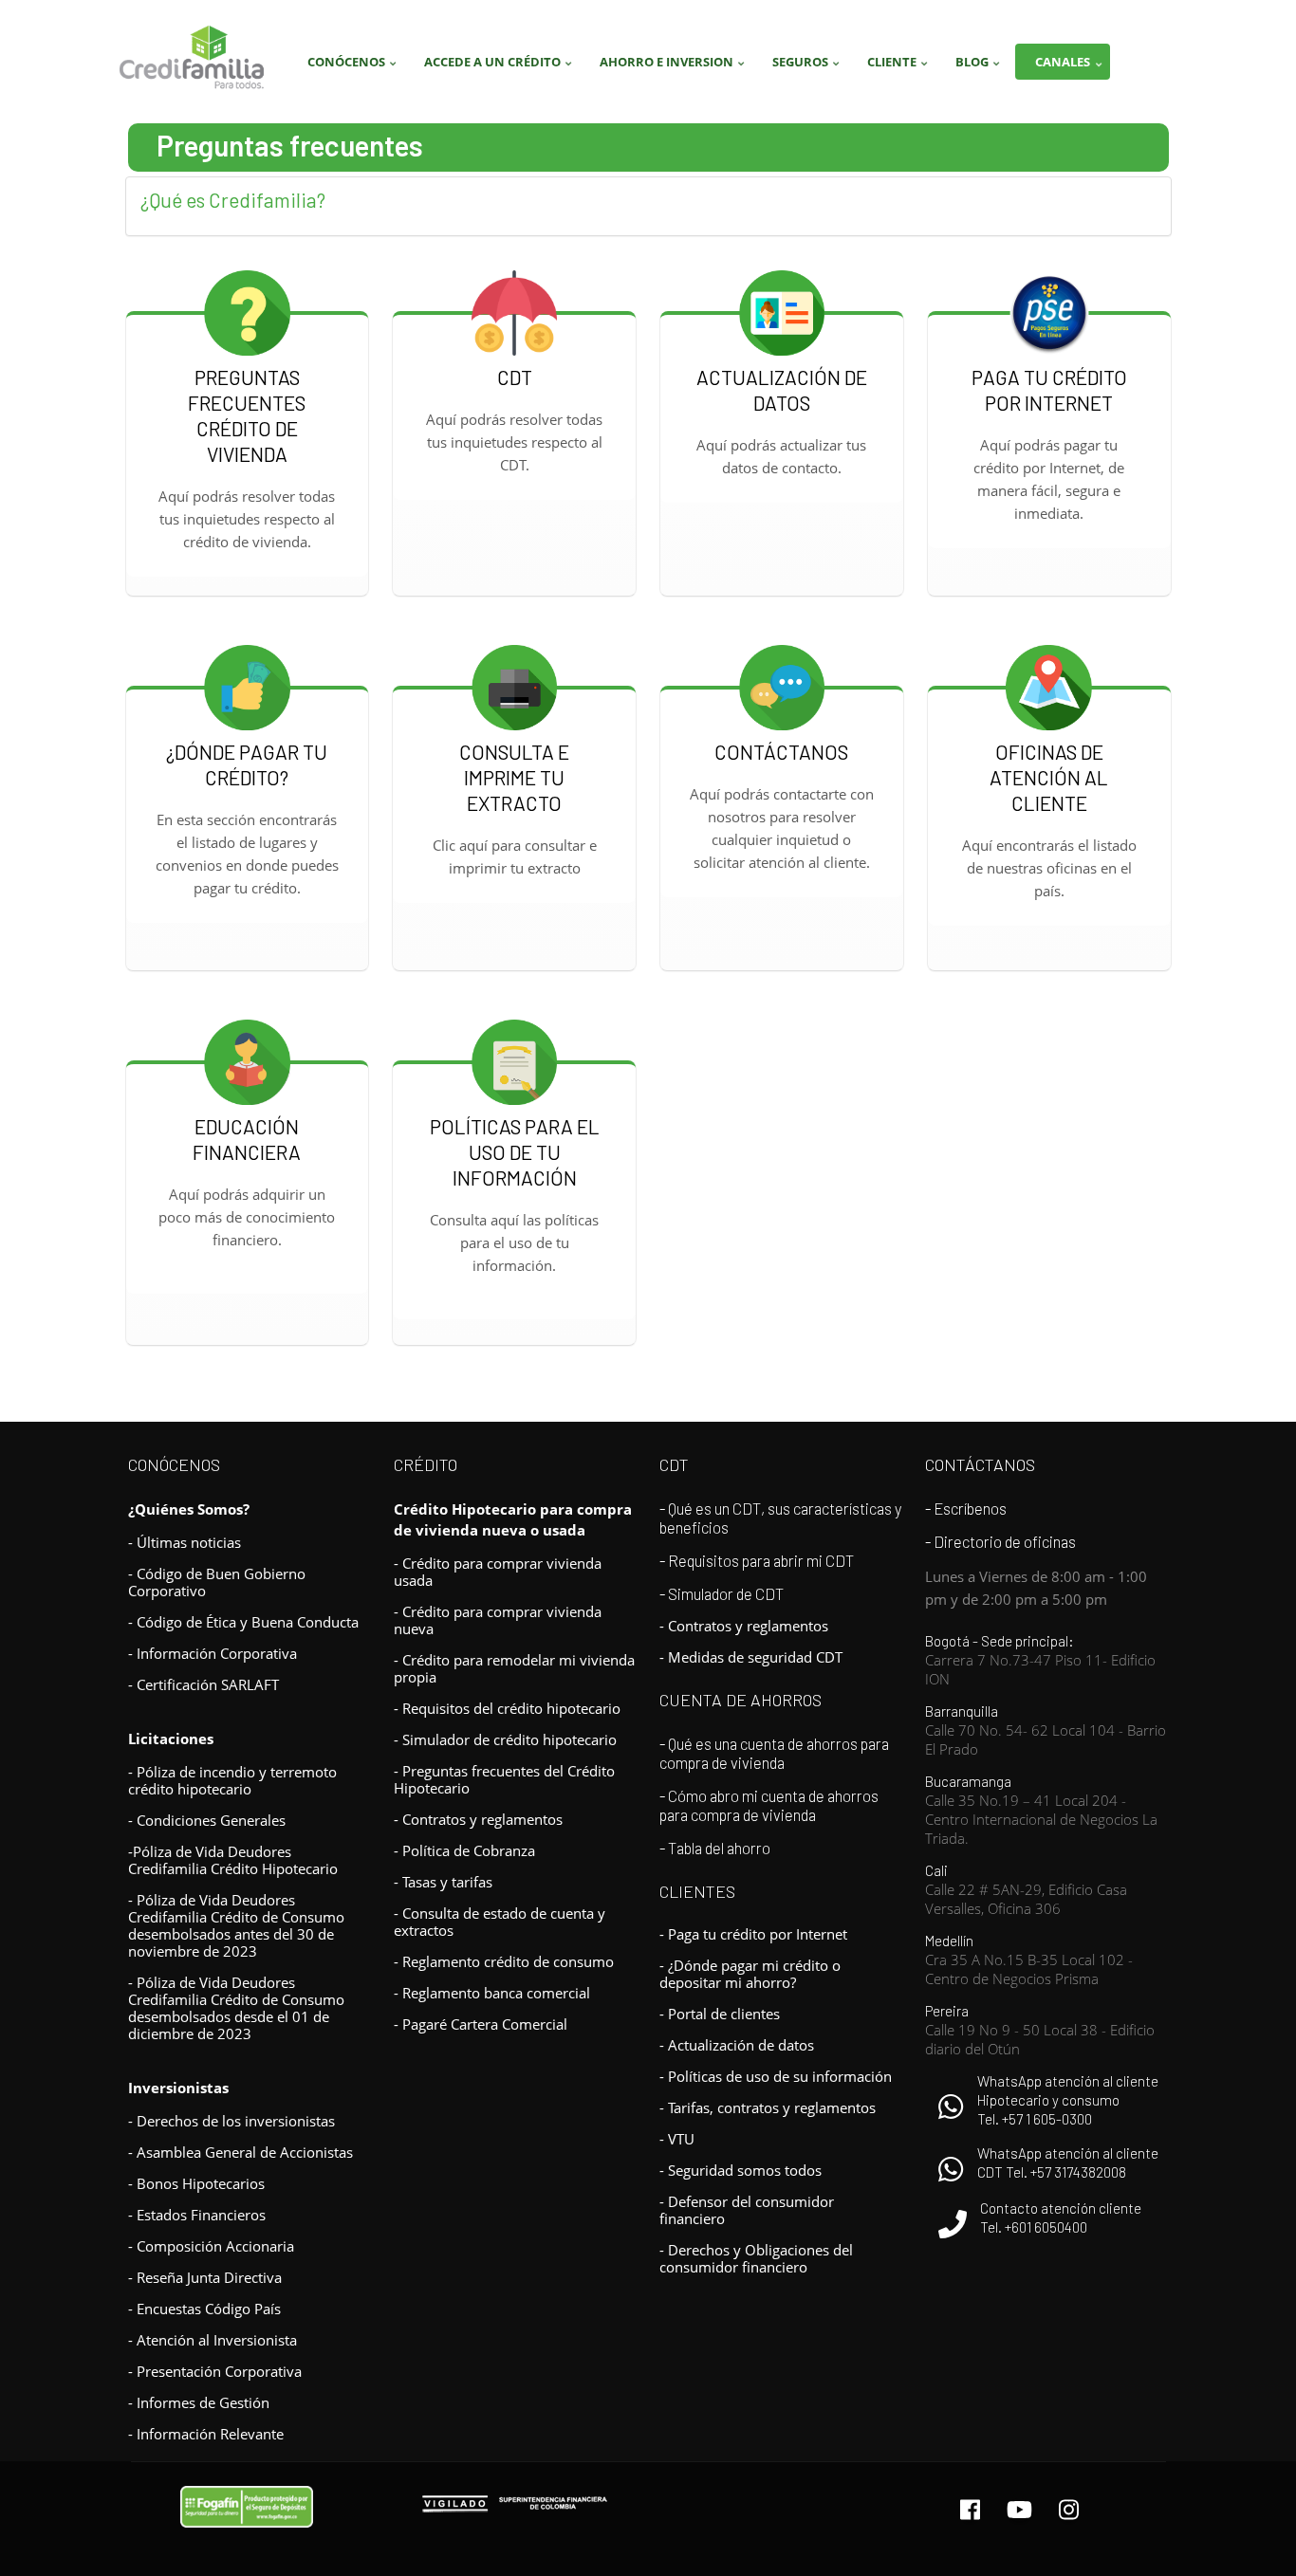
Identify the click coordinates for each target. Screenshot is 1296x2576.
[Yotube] (1019, 2509)
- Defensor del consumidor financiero (747, 2210)
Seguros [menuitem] (808, 67)
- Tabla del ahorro (715, 1848)
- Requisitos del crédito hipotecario (507, 1708)
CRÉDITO (426, 1464)
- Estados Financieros (197, 2215)
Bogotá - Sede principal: (1040, 1660)
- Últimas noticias (185, 1542)
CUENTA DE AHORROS (741, 1700)
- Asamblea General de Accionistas (241, 2152)
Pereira (1040, 2030)
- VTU (677, 2139)
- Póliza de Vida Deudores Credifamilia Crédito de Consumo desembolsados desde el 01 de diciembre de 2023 (236, 2008)
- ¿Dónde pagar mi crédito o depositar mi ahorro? (750, 1974)
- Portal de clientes (720, 2014)
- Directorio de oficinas (1000, 1541)
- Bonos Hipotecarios (196, 2183)
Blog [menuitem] (980, 67)
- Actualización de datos (737, 2045)
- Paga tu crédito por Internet (753, 1934)
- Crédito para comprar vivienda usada (498, 1572)
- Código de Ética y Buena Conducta (243, 1622)
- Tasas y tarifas (443, 1882)
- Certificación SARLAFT (204, 1684)
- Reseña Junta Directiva (205, 2277)
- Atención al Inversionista (213, 2340)
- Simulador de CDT (722, 1593)
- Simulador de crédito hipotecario (505, 1739)
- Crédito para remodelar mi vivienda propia (514, 1668)
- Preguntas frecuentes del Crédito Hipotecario (504, 1779)
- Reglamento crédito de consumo (504, 1961)
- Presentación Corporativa (215, 2371)
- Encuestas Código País (204, 2309)
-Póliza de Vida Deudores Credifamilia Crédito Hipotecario (233, 1860)
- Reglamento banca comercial (492, 1993)
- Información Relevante (206, 2434)
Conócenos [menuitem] (354, 67)
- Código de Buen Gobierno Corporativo (217, 1582)
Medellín (1029, 1960)
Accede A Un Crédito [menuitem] (500, 67)
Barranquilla (1046, 1730)
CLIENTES (697, 1891)
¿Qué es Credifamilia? (233, 200)
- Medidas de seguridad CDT (751, 1657)
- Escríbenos (966, 1508)
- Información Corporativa (213, 1653)
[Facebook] (970, 2509)
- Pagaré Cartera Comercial (481, 2024)
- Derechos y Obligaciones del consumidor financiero (756, 2258)
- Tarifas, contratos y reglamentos (768, 2107)
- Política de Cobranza (464, 1850)
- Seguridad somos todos (741, 2170)
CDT (674, 1464)
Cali (1026, 1889)
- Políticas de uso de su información (776, 2076)
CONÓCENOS (174, 1464)
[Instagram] (1069, 2509)
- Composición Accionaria (211, 2246)
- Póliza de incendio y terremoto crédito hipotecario (232, 1780)
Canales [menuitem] (1071, 66)
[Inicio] (192, 58)
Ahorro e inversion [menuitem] (675, 67)
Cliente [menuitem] (900, 67)
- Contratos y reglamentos (478, 1819)
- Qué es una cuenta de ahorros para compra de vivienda (774, 1753)
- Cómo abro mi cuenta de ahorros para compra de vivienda (769, 1805)
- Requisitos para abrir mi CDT (757, 1560)
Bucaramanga (1041, 1810)
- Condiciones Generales (207, 1820)
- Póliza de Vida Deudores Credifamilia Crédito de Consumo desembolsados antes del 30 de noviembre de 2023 (236, 1925)
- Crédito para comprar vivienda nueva (498, 1620)
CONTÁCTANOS (980, 1464)
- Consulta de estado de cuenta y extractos (500, 1922)
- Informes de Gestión (199, 2402)
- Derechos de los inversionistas (231, 2121)
